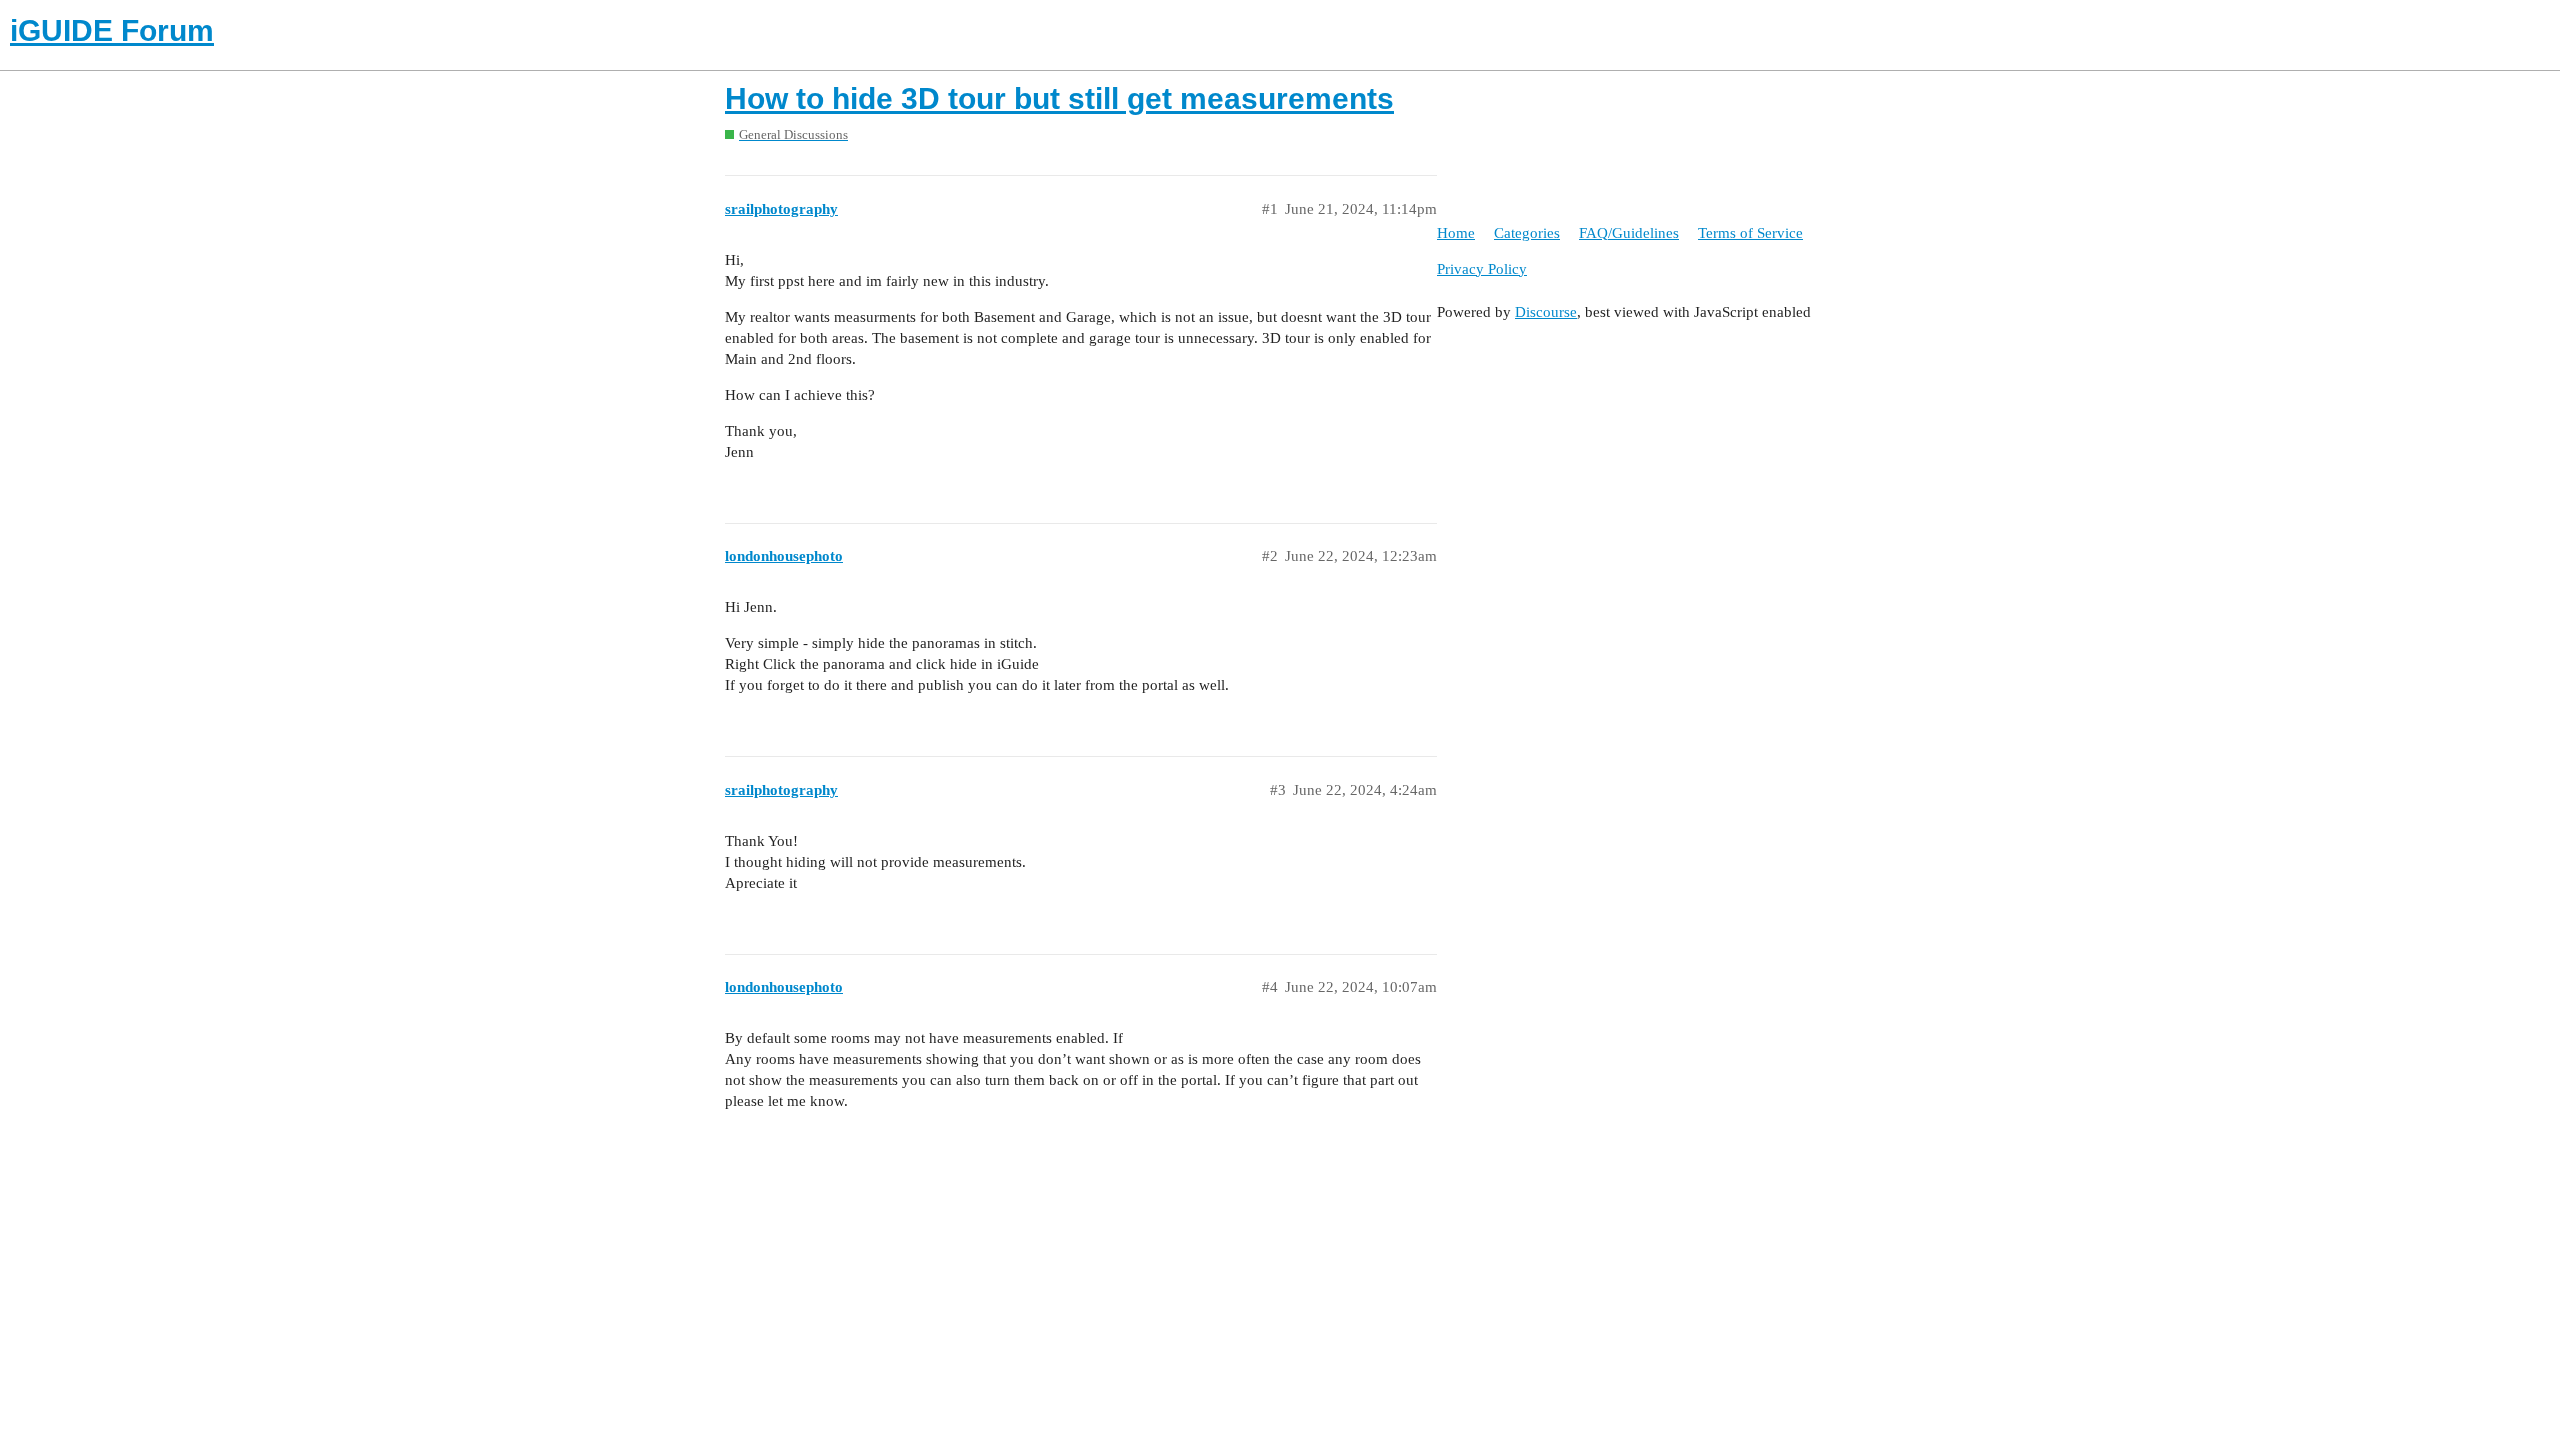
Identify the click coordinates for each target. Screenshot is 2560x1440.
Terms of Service (1750, 233)
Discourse (1546, 312)
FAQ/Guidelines (1629, 233)
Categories (1527, 233)
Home (1456, 233)
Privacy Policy (1482, 269)
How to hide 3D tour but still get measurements (1059, 98)
